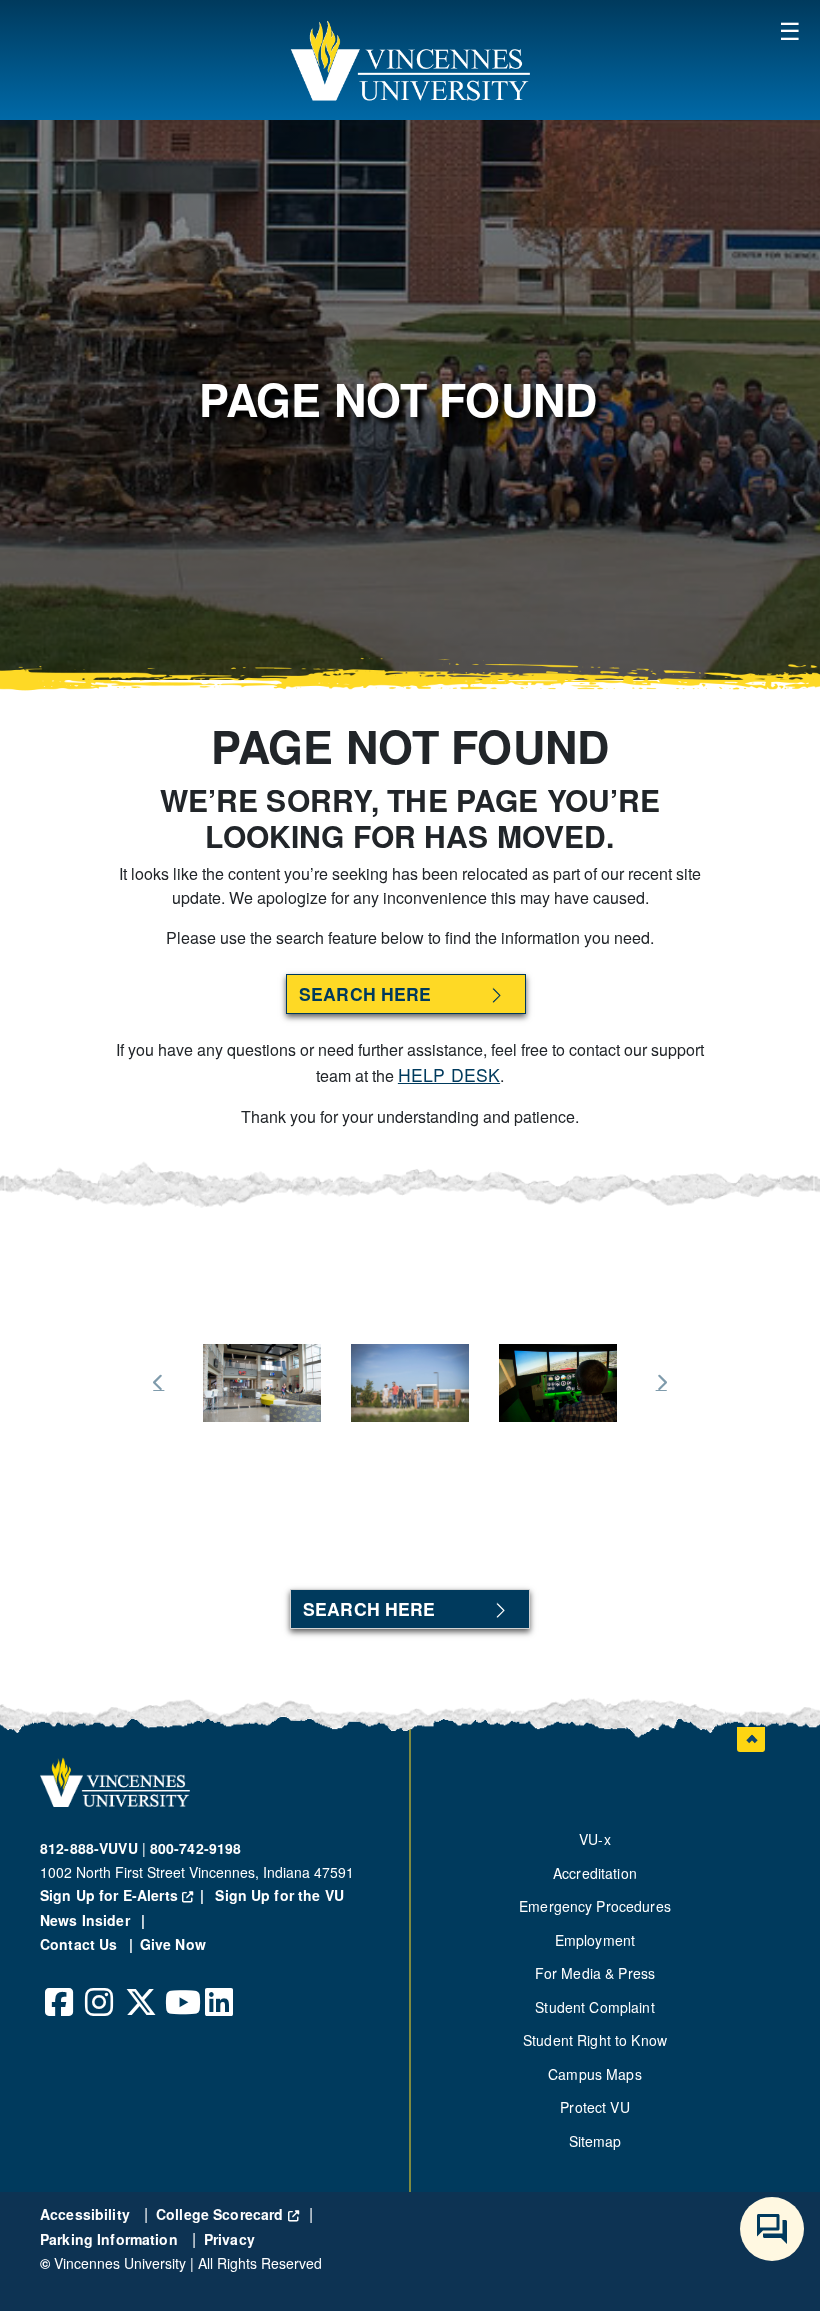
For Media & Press (595, 1973)
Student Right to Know (595, 2040)
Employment (595, 1940)
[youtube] (180, 1987)
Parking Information (111, 2239)
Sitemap (595, 2141)
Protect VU (594, 2107)
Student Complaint (594, 2007)
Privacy (229, 2239)
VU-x (595, 1839)
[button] (410, 60)
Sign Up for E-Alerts (125, 1895)
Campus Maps (595, 2074)
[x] (140, 1987)
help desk (449, 1074)
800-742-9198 (196, 1848)
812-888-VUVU (89, 1848)
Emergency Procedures (595, 1906)
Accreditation (595, 1873)
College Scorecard (227, 2214)
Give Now (173, 1944)
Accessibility (87, 2214)
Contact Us (81, 1944)
